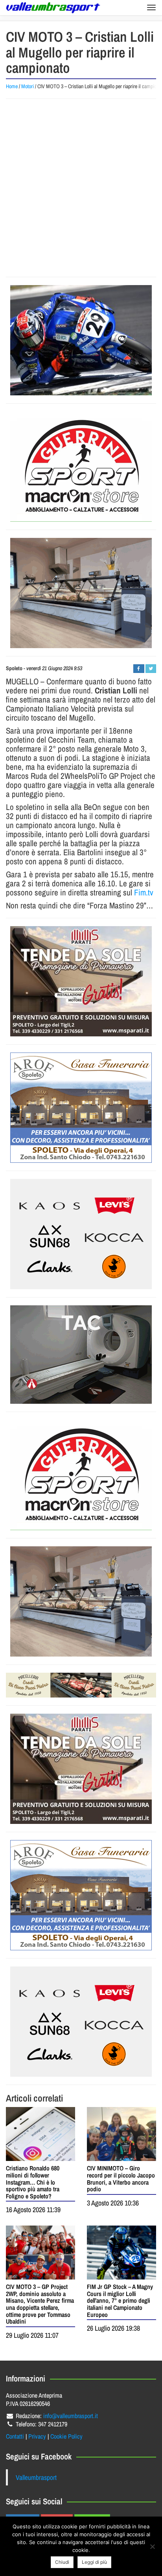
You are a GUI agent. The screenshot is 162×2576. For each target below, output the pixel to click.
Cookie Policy (66, 2436)
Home (12, 86)
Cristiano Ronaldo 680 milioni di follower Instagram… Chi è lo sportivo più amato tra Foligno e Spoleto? (33, 2182)
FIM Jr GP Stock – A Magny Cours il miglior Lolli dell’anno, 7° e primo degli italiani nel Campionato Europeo (120, 2300)
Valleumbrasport (36, 2477)
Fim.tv (144, 892)
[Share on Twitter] (151, 669)
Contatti (15, 2436)
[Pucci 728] (81, 1685)
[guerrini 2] (81, 467)
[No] (152, 2546)
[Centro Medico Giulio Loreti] (81, 1355)
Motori (28, 86)
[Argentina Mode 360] (81, 1234)
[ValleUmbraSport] (53, 8)
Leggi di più (94, 2562)
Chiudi (62, 2562)
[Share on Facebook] (139, 669)
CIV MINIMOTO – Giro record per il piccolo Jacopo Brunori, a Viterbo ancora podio (121, 2178)
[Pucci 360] (81, 593)
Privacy (37, 2436)
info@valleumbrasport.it (71, 2416)
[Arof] (81, 1108)
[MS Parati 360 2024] (81, 981)
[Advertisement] (81, 188)
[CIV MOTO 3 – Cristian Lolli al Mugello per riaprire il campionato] (81, 340)
